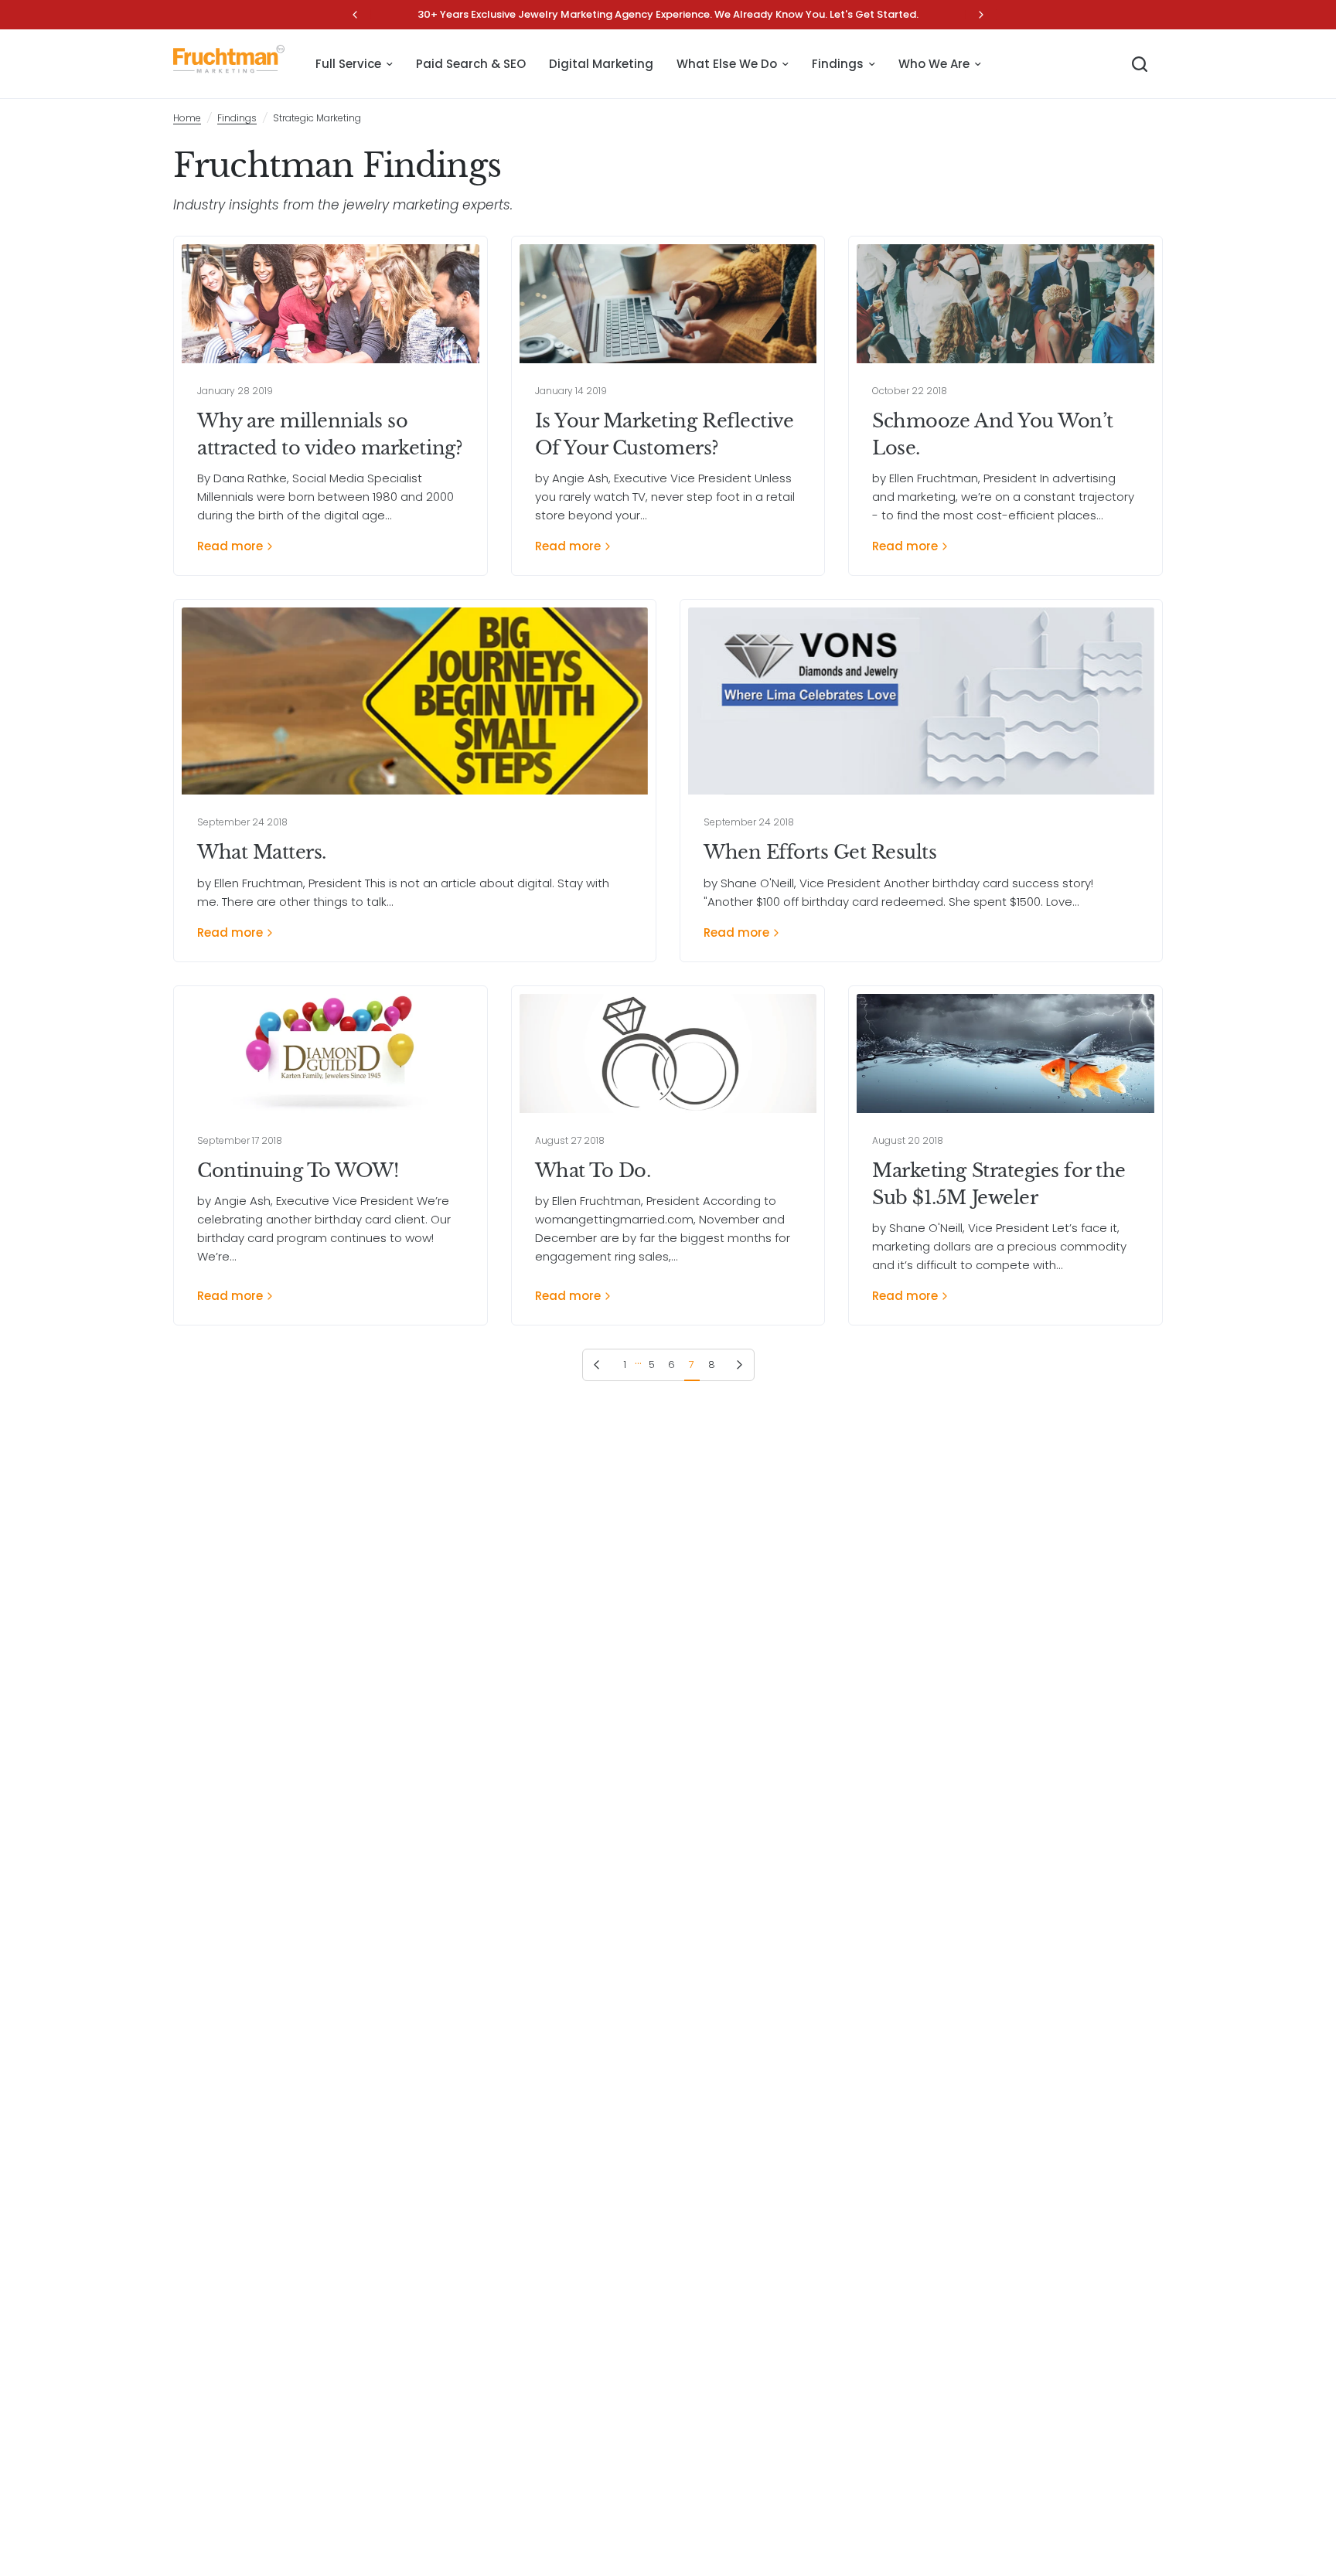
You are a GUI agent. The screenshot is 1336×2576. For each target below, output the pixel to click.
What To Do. (593, 1171)
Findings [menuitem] (838, 64)
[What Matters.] (415, 701)
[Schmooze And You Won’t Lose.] (1005, 304)
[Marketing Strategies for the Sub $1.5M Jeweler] (1005, 1053)
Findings (237, 118)
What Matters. (262, 852)
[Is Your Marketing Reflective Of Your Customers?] (668, 304)
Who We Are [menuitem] (934, 64)
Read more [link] (230, 546)
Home (187, 118)
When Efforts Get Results (820, 852)
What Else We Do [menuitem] (727, 64)
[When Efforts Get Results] (921, 701)
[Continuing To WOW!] (331, 1053)
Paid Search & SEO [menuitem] (471, 64)
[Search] (1140, 64)
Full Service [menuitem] (348, 64)
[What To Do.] (668, 1053)
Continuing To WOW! (298, 1171)
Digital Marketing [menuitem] (601, 64)
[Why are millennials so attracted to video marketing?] (331, 304)
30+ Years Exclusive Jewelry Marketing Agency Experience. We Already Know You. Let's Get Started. (668, 14)
